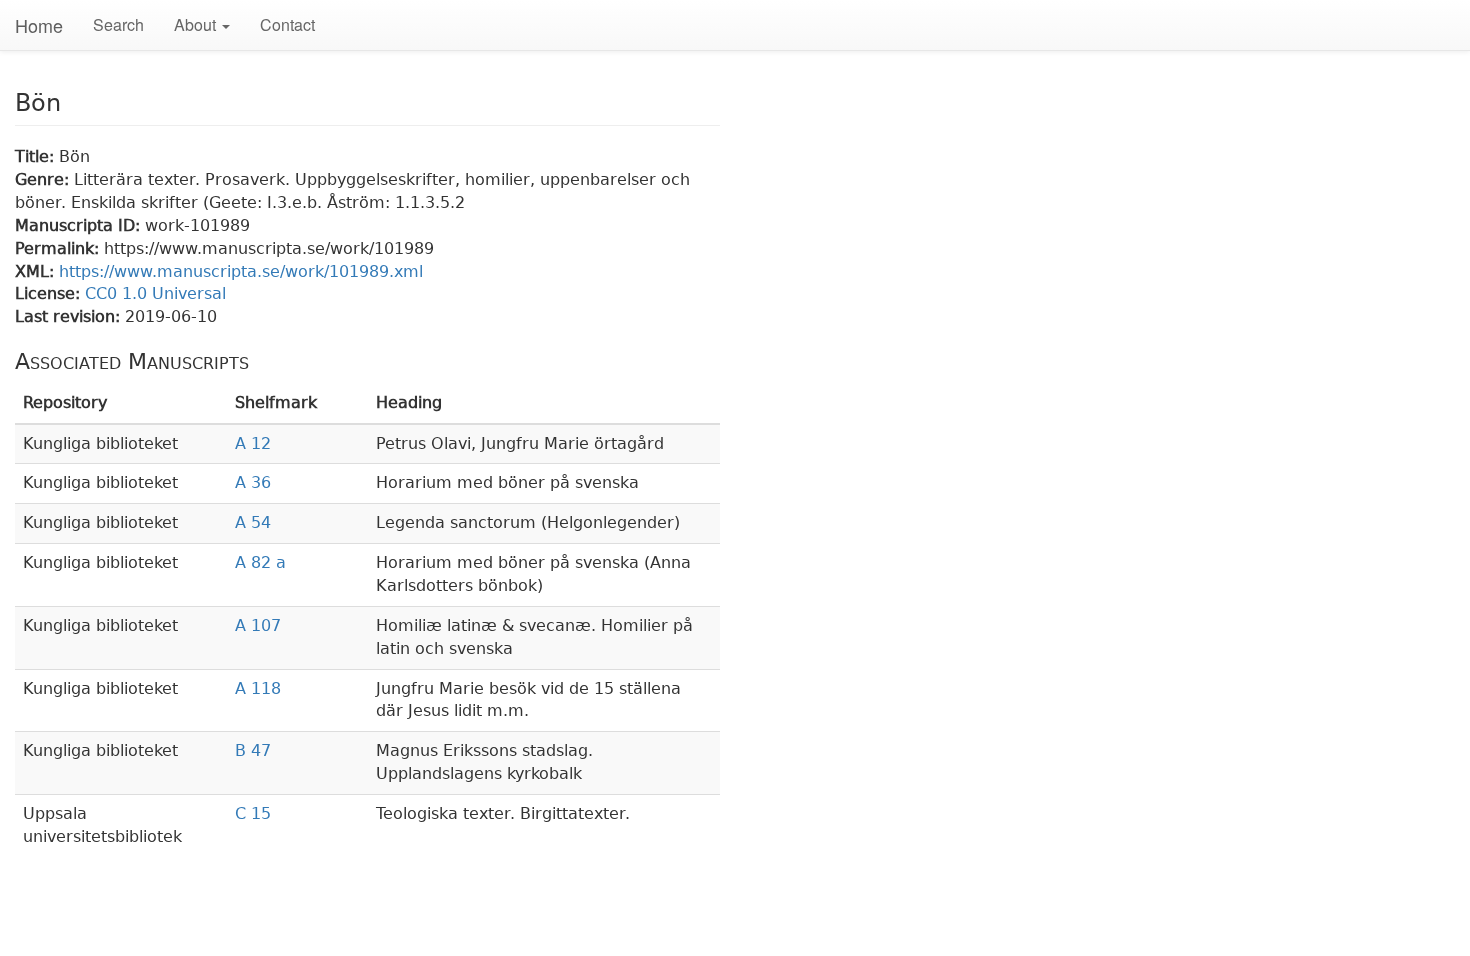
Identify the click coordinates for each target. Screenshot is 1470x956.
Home (39, 25)
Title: (37, 156)
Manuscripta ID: (80, 225)
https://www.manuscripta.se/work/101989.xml (241, 271)
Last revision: (70, 316)
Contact (287, 24)
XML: (37, 271)
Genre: (44, 179)
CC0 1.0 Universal (155, 293)
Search (118, 24)
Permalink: (59, 248)
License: (50, 293)
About (197, 24)
